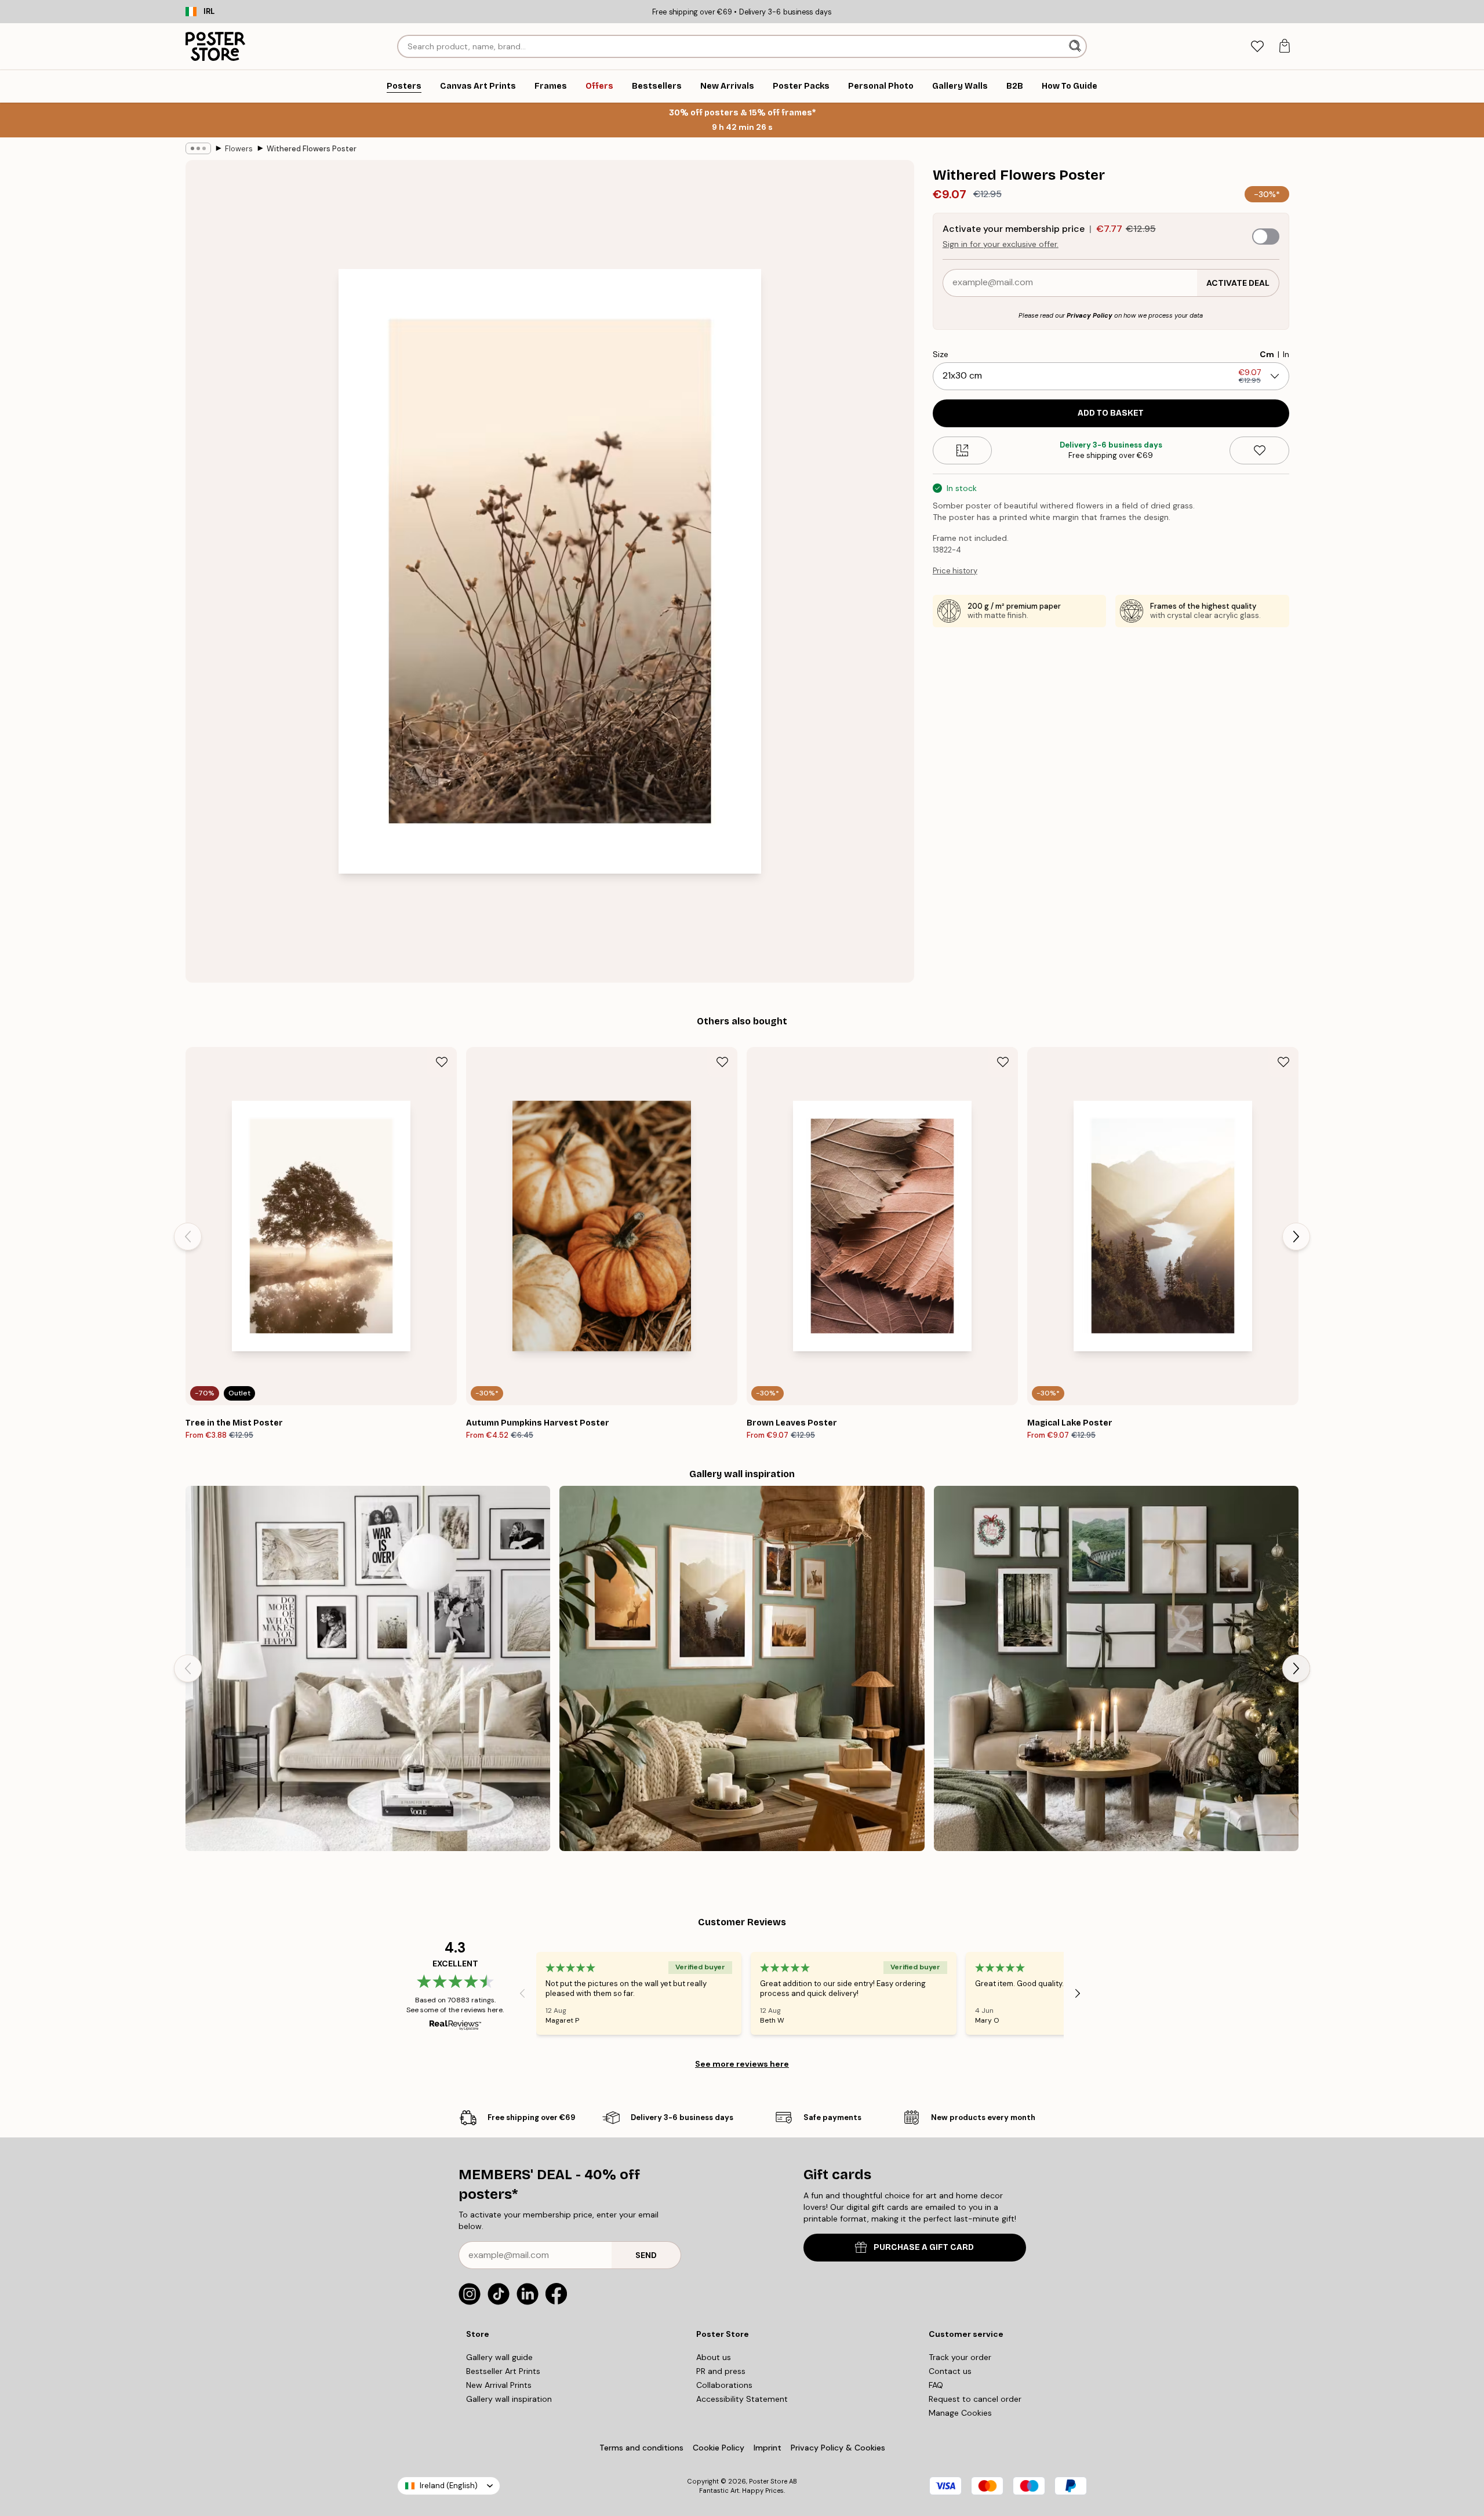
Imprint (768, 2448)
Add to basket (1111, 413)
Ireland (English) (449, 2486)
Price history (955, 571)
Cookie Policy (719, 2448)
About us (714, 2357)
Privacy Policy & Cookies (838, 2448)
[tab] (1257, 47)
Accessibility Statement (742, 2399)
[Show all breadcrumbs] (198, 148)
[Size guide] (963, 450)
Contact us (950, 2371)
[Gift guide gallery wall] (1116, 1668)
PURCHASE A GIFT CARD (924, 2247)
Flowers (239, 149)
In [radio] (1286, 354)
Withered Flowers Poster (312, 149)
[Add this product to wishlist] (1259, 450)
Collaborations (724, 2385)
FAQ (936, 2385)
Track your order (960, 2357)
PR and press (721, 2371)
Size (941, 354)
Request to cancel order (975, 2399)
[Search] (1076, 46)
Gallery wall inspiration (509, 2399)
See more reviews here (742, 2064)
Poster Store (768, 2481)
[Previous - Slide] (188, 1237)
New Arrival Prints (499, 2385)
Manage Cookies (960, 2413)
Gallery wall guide (499, 2357)
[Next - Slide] (1296, 1237)
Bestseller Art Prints (503, 2371)
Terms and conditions (641, 2448)
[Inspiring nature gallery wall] (742, 1668)
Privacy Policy (1090, 315)
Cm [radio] (1267, 354)
